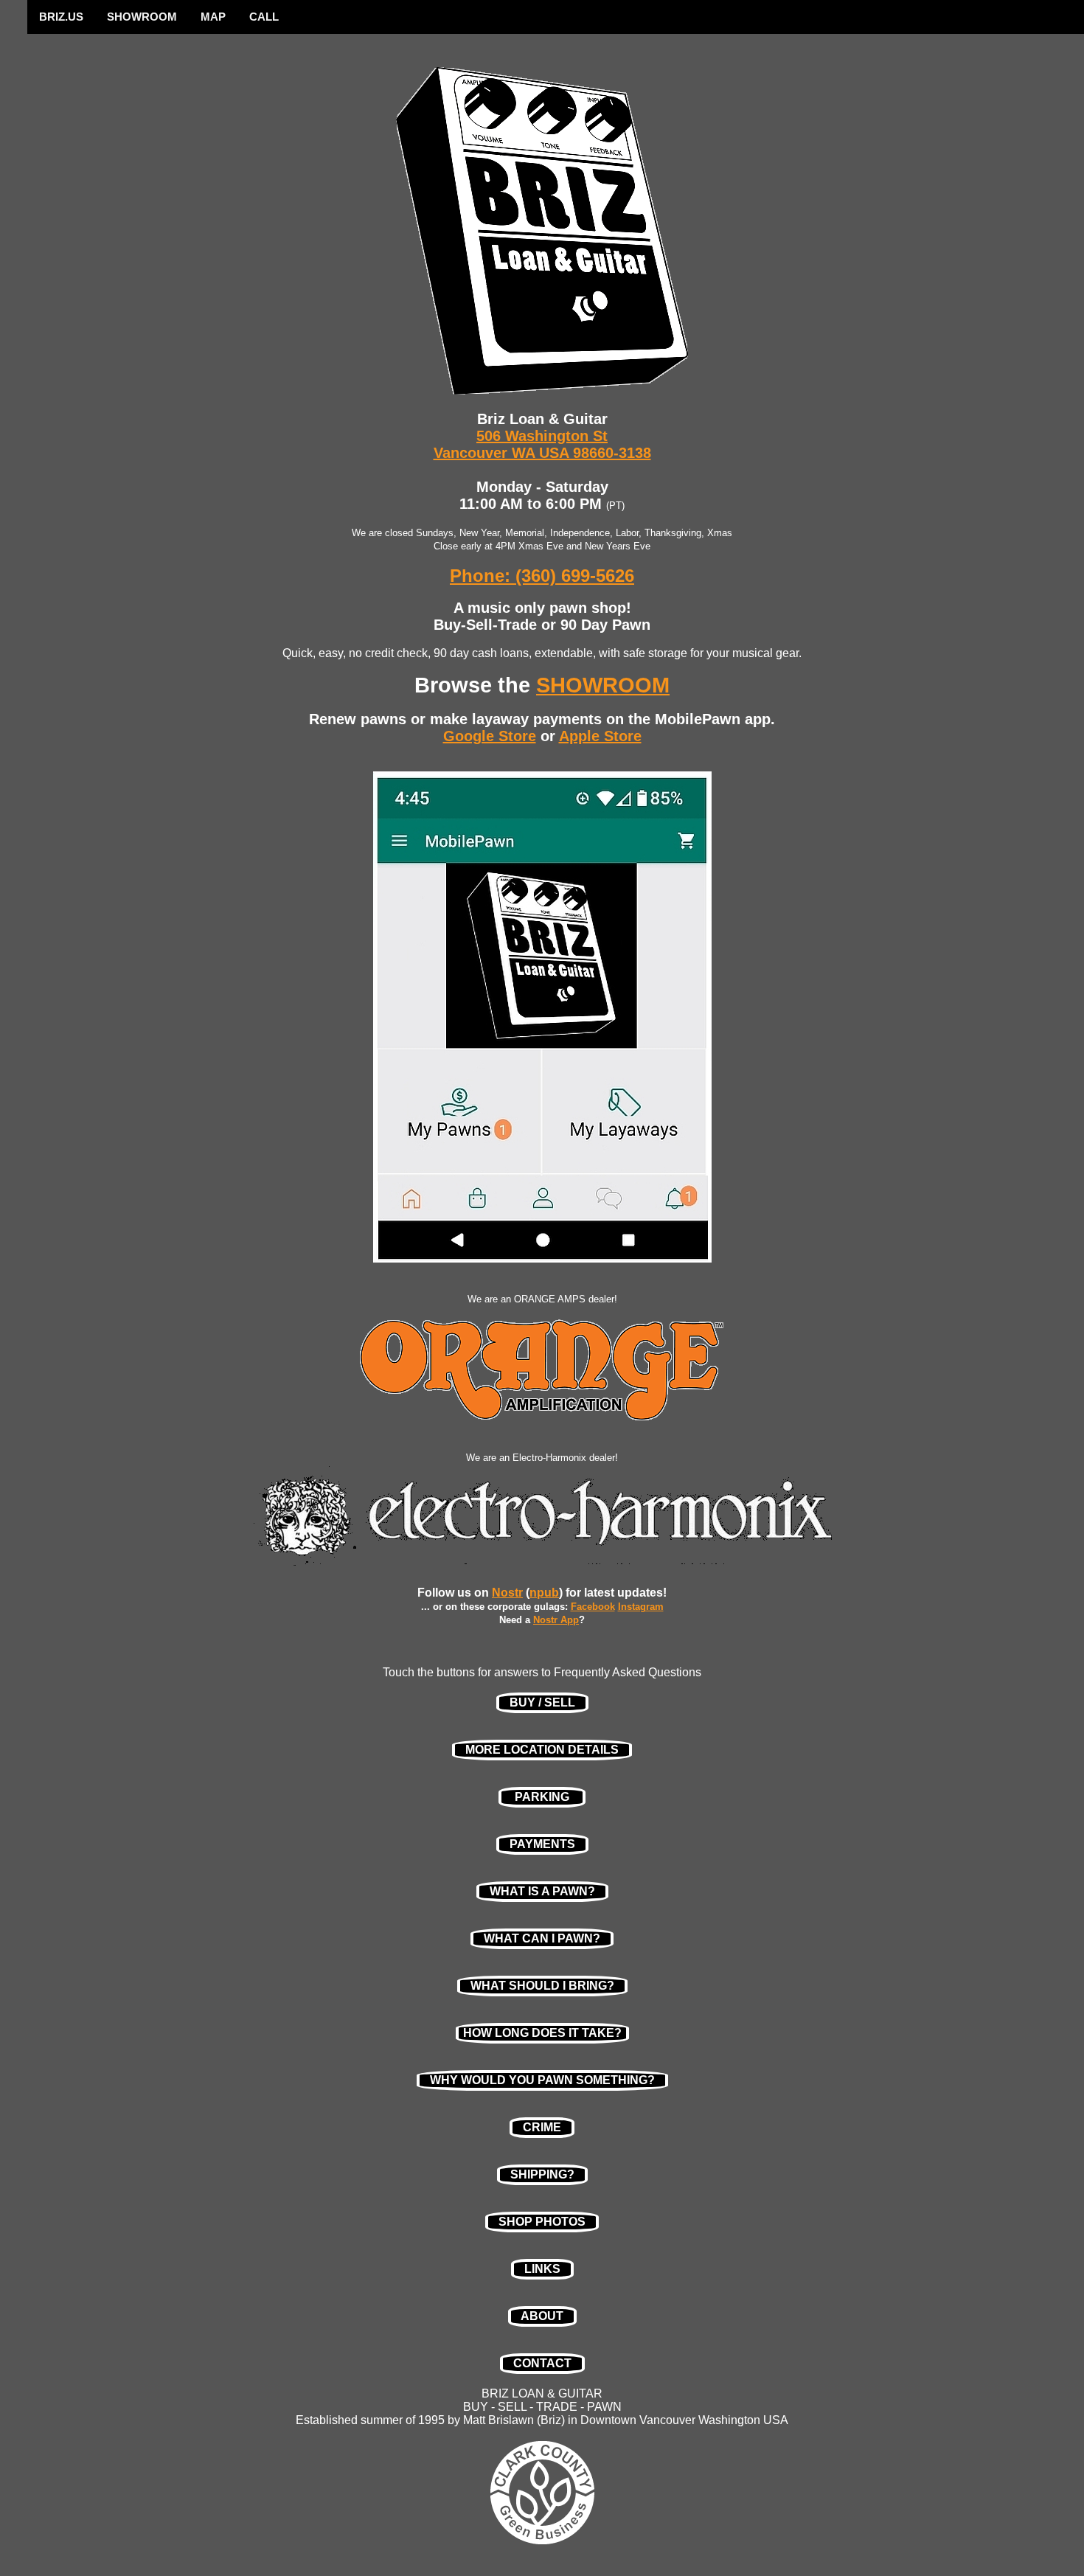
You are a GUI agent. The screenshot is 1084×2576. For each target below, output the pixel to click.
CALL (264, 17)
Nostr (507, 1593)
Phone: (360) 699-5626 (542, 576)
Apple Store (600, 736)
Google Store (490, 736)
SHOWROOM (142, 17)
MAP (213, 17)
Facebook (593, 1607)
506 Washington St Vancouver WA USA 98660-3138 (542, 444)
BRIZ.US (61, 17)
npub (544, 1593)
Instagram (641, 1607)
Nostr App (556, 1620)
